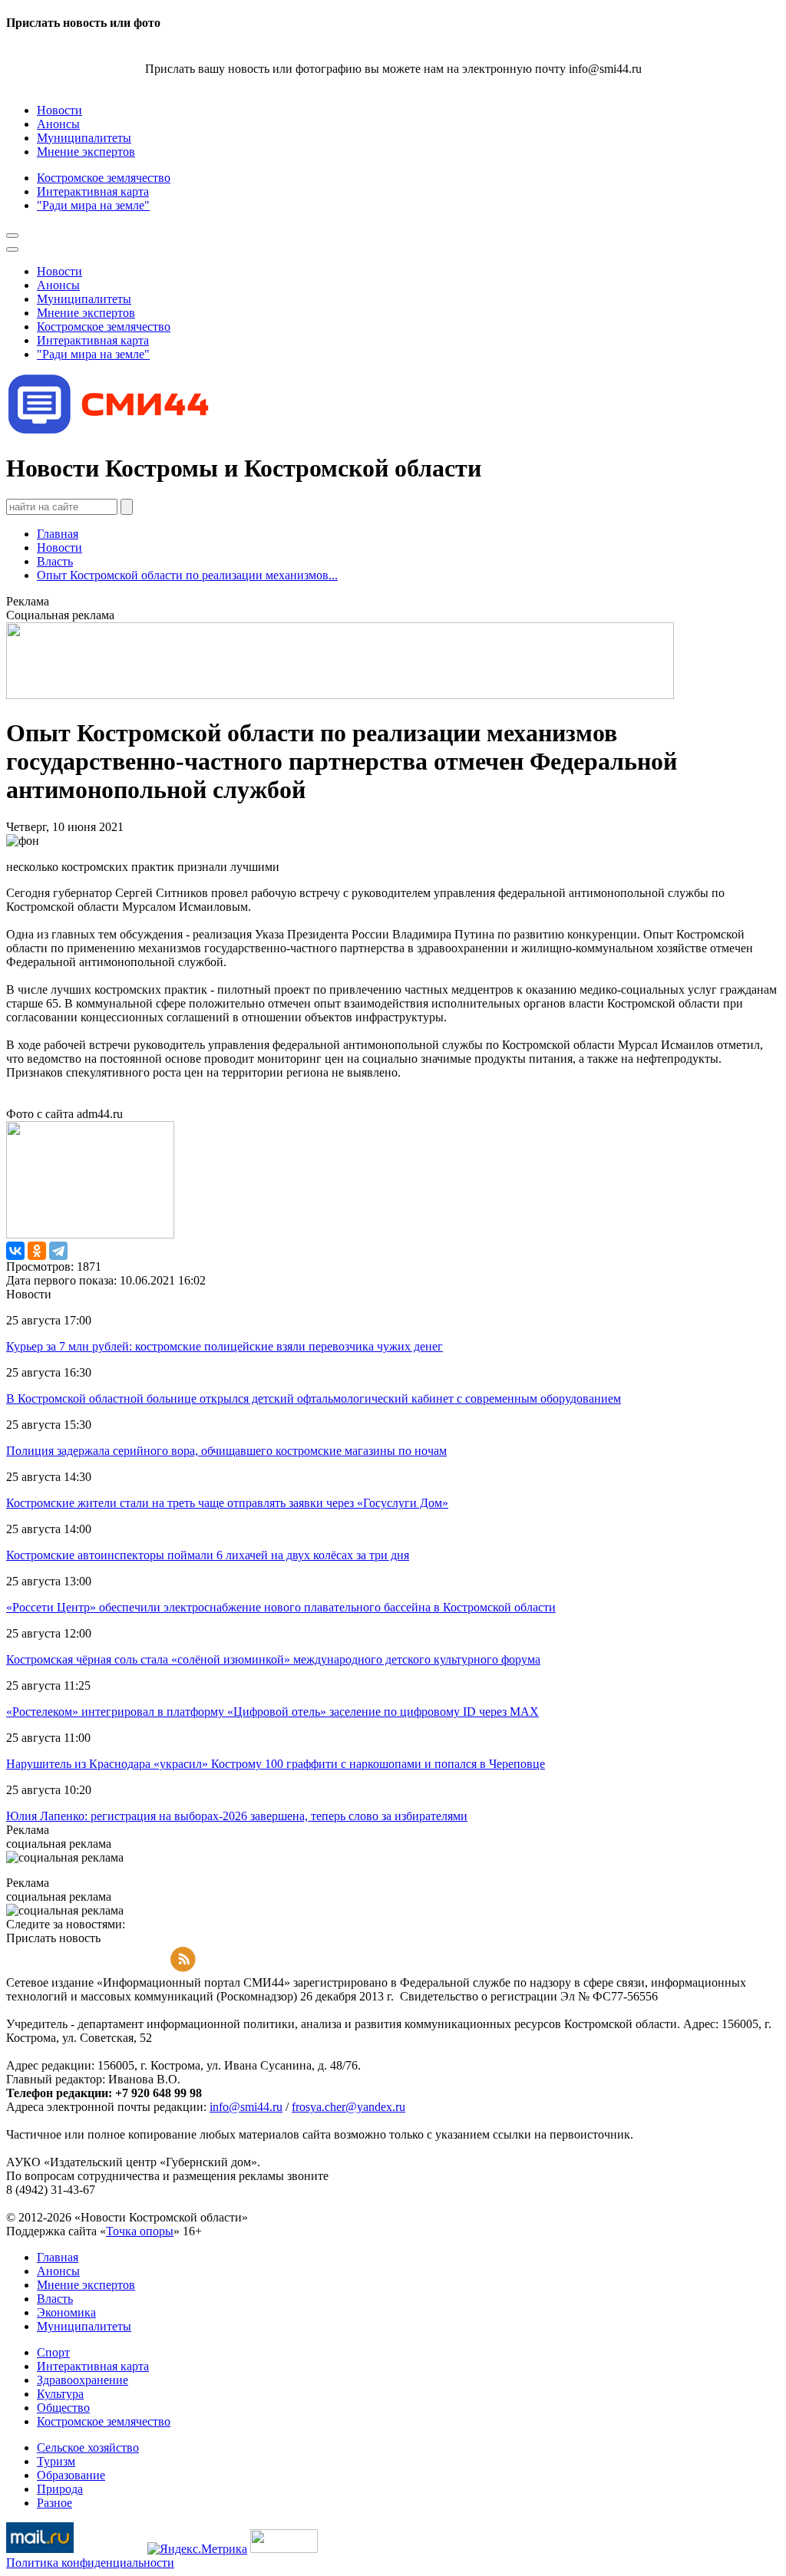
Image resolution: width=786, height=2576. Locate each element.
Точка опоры (140, 2231)
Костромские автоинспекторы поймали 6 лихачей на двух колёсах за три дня (208, 1555)
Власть (55, 561)
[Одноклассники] (37, 1251)
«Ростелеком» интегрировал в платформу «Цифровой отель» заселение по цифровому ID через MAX (272, 1712)
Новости (59, 548)
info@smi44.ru (246, 2107)
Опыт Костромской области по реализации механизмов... (187, 575)
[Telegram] (58, 1251)
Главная (58, 534)
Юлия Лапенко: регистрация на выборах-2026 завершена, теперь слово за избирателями (237, 1816)
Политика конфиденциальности (90, 2563)
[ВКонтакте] (15, 1251)
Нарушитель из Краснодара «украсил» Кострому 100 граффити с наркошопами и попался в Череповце (276, 1764)
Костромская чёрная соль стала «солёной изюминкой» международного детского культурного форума (273, 1659)
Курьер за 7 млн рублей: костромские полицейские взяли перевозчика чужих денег (225, 1346)
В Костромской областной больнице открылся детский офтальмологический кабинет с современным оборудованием (314, 1398)
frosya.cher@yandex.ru (348, 2107)
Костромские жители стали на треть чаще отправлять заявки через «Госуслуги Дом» (227, 1503)
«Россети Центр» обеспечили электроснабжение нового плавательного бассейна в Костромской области (281, 1607)
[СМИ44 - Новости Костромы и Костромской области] (110, 431)
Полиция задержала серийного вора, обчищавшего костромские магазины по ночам (226, 1451)
